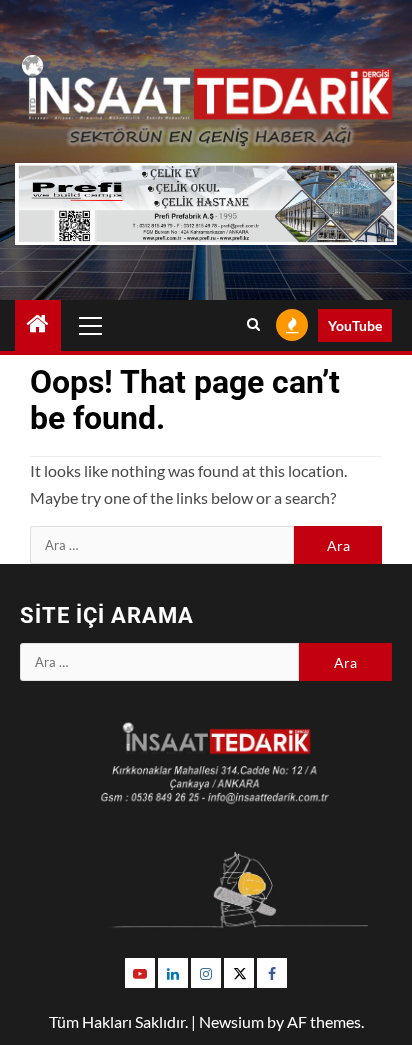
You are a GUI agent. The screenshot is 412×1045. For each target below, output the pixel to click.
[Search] (253, 325)
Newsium (231, 1021)
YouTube (355, 325)
